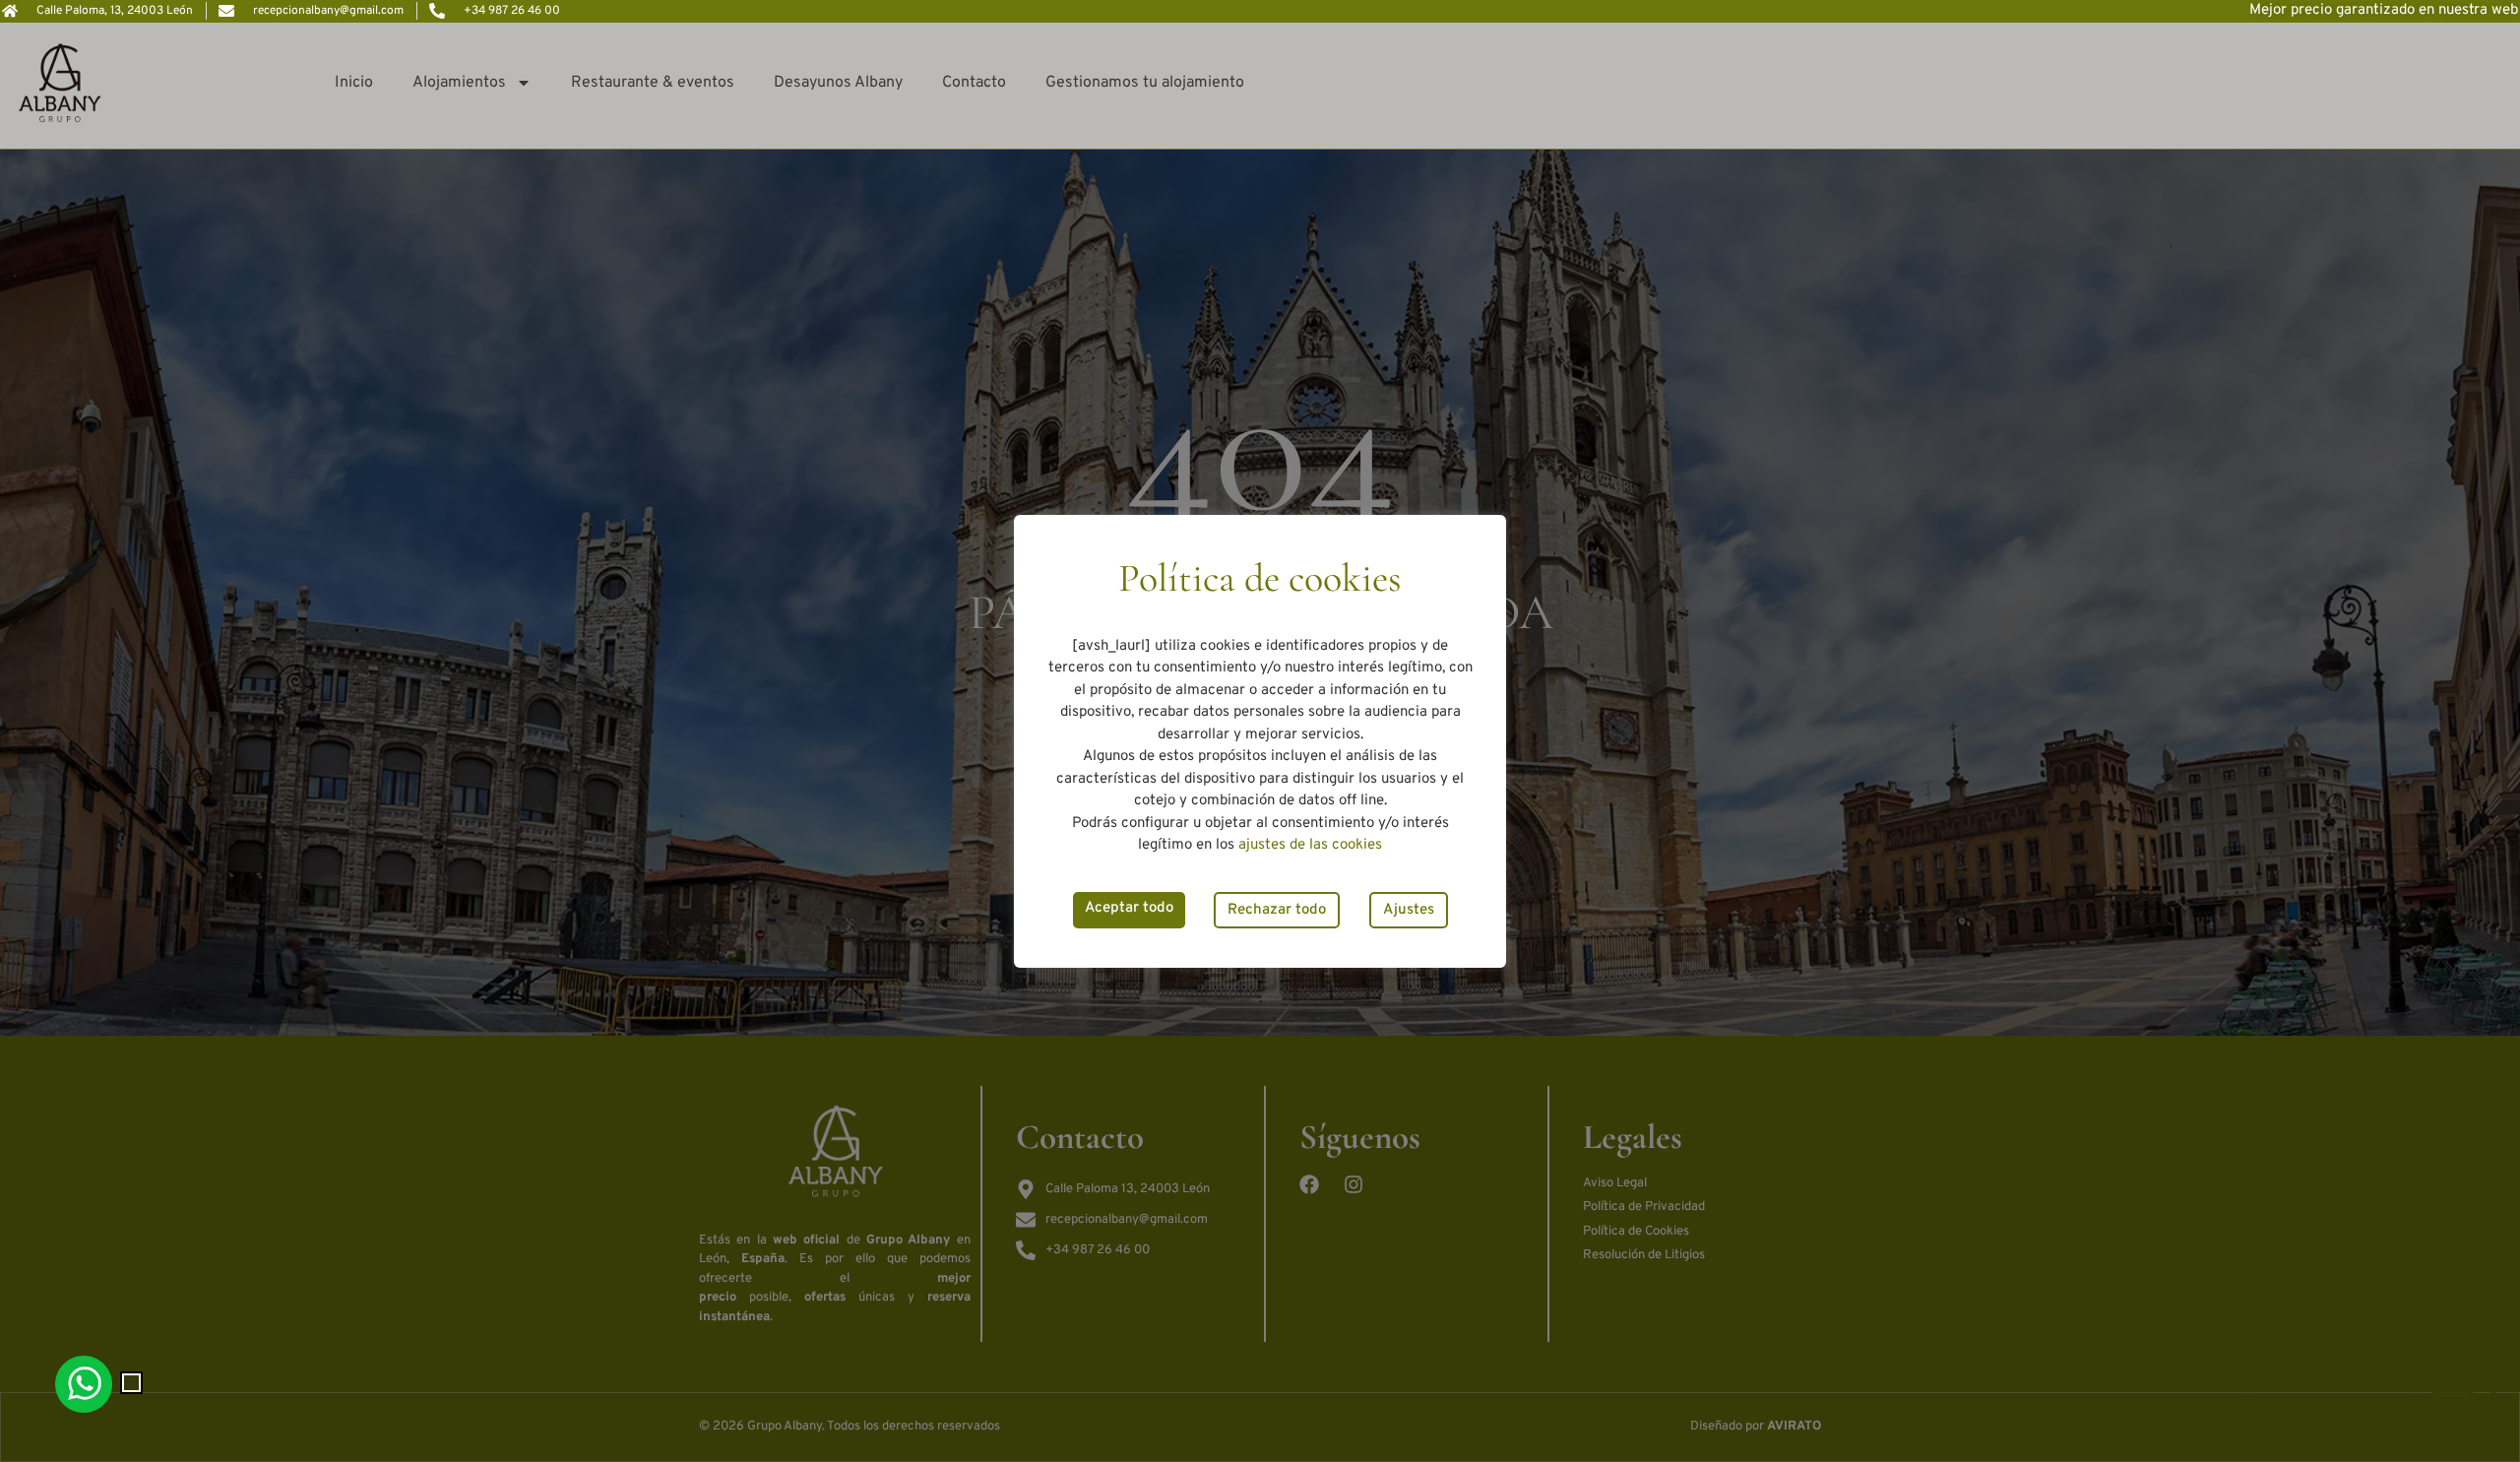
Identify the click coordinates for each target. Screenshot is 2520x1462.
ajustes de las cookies (1310, 845)
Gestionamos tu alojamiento (1145, 83)
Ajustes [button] (1409, 910)
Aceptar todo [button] (1129, 908)
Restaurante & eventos (653, 83)
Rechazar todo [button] (1277, 910)
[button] (131, 1383)
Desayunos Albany (838, 83)
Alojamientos (459, 83)
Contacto (974, 83)
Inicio (354, 83)
